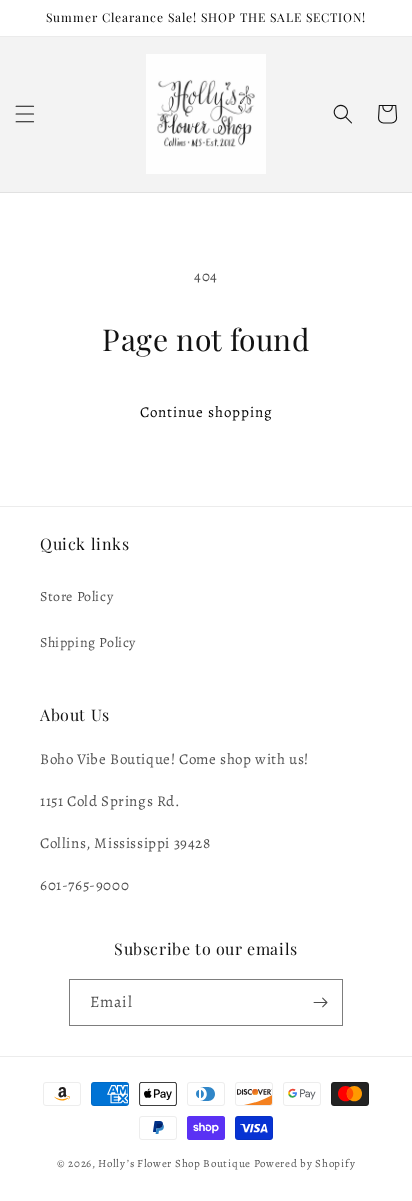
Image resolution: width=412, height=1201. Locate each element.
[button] (25, 114)
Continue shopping (206, 412)
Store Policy (76, 596)
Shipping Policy (88, 642)
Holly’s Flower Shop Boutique (175, 1163)
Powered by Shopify (305, 1163)
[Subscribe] (320, 1002)
